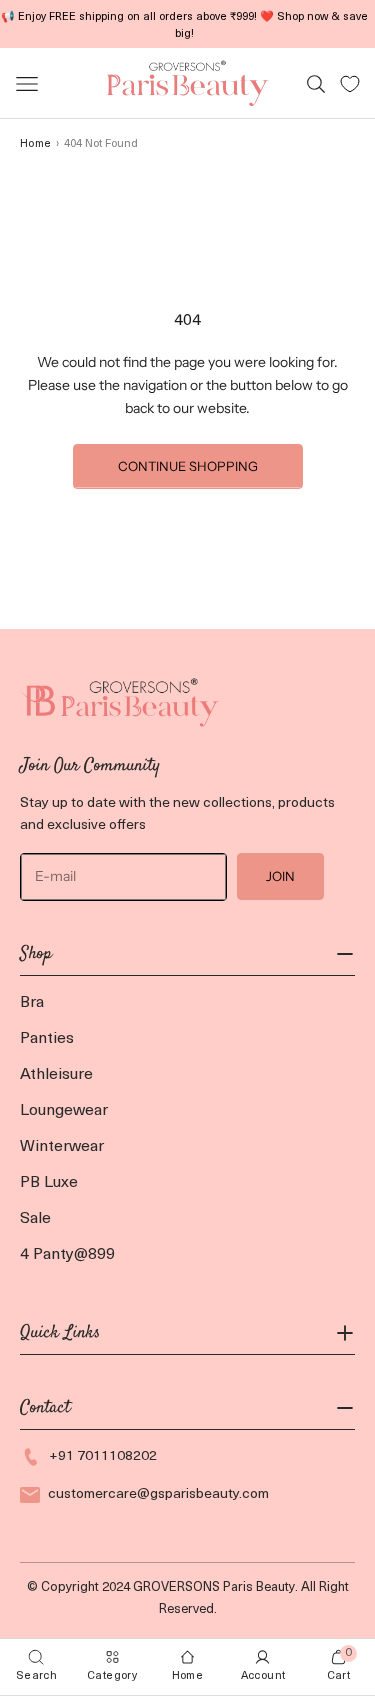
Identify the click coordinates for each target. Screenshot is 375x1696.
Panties (47, 1039)
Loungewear (64, 1111)
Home (35, 144)
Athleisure (56, 1075)
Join (280, 876)
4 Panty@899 (67, 1255)
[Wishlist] (350, 84)
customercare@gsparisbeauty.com (158, 1494)
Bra (32, 1003)
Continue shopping (188, 466)
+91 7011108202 (103, 1456)
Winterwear (62, 1147)
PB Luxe (49, 1183)
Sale (35, 1219)
